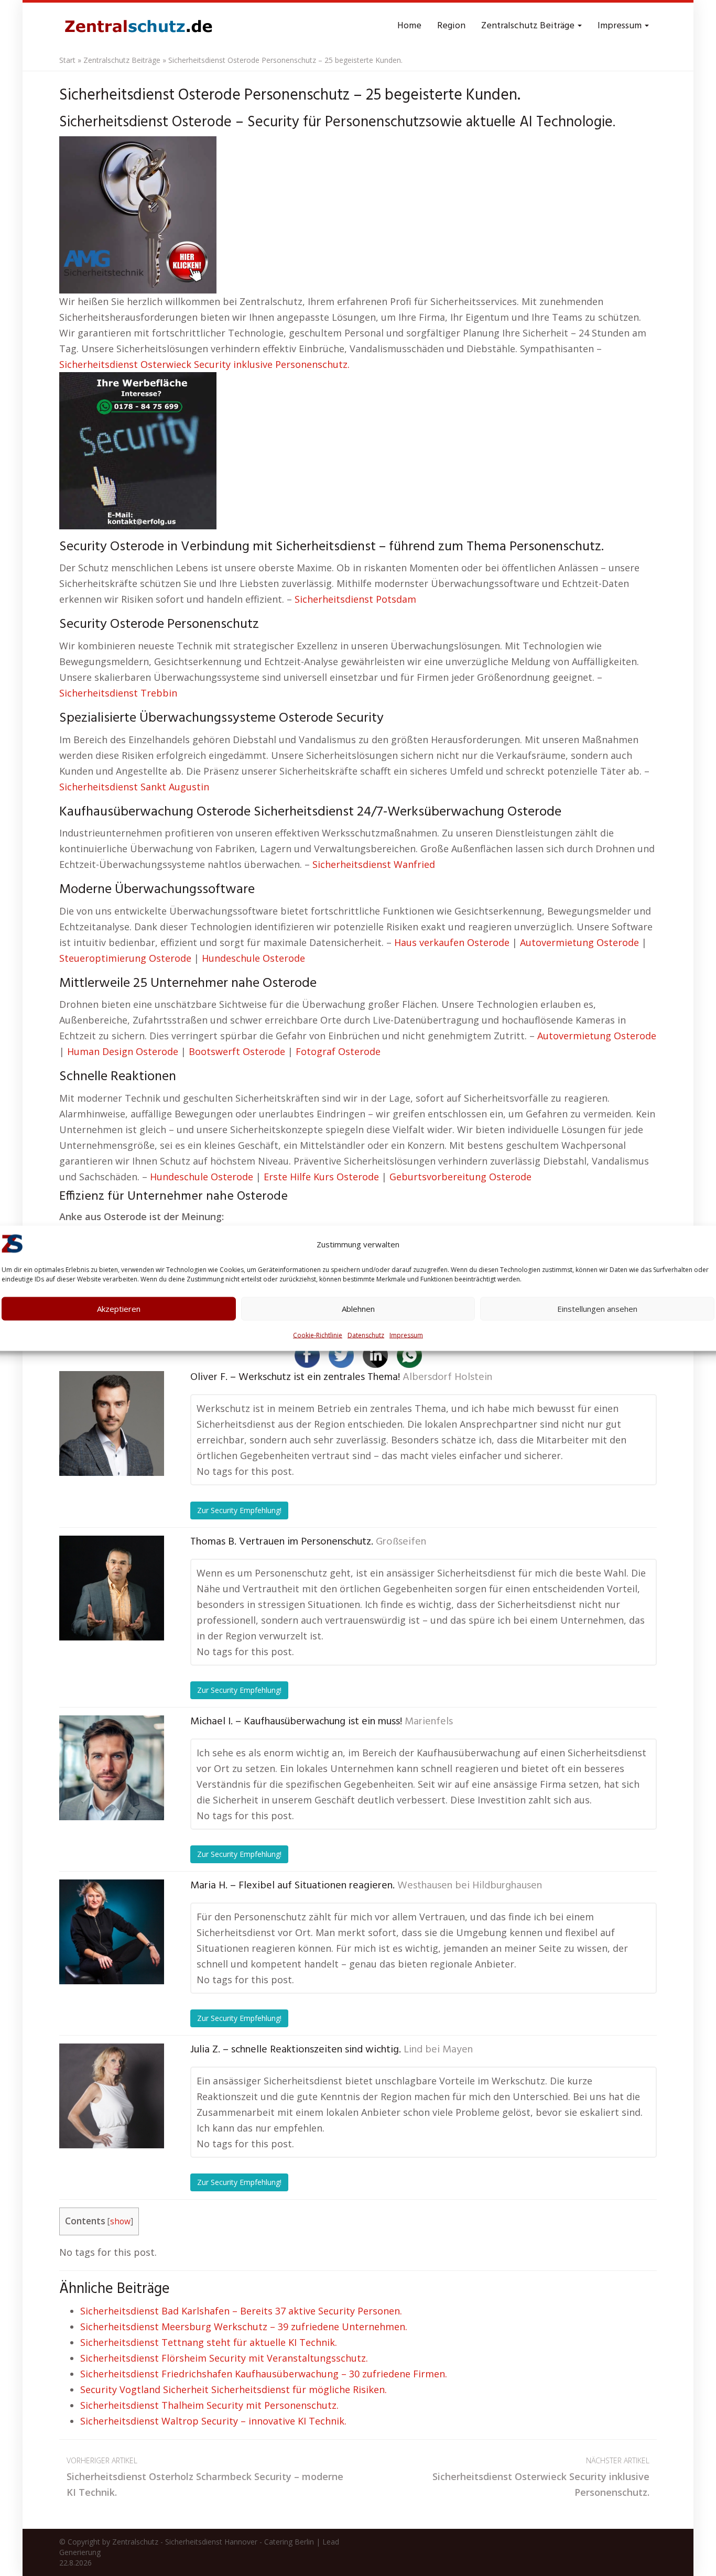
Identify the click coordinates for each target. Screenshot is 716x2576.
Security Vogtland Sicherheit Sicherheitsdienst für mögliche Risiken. (234, 2389)
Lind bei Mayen (438, 2050)
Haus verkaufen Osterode (452, 942)
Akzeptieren (119, 1309)
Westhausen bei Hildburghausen (470, 1886)
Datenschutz (366, 1335)
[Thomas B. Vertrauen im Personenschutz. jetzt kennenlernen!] (112, 1588)
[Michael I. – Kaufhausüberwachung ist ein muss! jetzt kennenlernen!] (112, 1768)
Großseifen (401, 1542)
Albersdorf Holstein (447, 1377)
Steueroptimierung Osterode (125, 958)
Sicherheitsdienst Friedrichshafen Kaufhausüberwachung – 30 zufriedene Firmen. (264, 2374)
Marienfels (429, 1722)
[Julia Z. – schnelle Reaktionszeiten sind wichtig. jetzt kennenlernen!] (112, 2096)
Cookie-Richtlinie (318, 1335)
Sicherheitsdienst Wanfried (374, 864)
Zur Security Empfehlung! (239, 1510)
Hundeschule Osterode (253, 958)
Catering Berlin (289, 2542)
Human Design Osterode (123, 1051)
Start (67, 60)
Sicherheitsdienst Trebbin (118, 693)
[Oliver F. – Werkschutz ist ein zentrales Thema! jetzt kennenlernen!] (112, 1423)
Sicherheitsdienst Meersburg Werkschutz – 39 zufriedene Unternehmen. (244, 2327)
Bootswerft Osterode (237, 1051)
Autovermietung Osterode (579, 942)
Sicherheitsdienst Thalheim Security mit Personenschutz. (209, 2405)
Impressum (406, 1335)
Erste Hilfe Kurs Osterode (321, 1177)
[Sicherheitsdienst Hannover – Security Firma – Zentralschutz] (138, 26)
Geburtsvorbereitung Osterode (460, 1177)
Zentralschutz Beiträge (529, 26)
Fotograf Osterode (338, 1051)
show (120, 2221)
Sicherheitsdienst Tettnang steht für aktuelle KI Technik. (209, 2342)
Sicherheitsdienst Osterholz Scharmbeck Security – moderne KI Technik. (205, 2477)
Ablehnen (358, 1309)
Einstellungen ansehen (597, 1309)
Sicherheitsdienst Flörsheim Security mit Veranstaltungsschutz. (224, 2358)
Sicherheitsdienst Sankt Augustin (134, 787)
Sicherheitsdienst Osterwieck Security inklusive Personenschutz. (204, 364)
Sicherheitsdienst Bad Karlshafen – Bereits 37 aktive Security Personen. (241, 2311)
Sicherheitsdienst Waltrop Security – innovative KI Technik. (213, 2421)
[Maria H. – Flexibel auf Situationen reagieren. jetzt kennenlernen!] (112, 1932)
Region (451, 26)
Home (409, 26)
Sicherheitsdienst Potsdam (355, 599)
